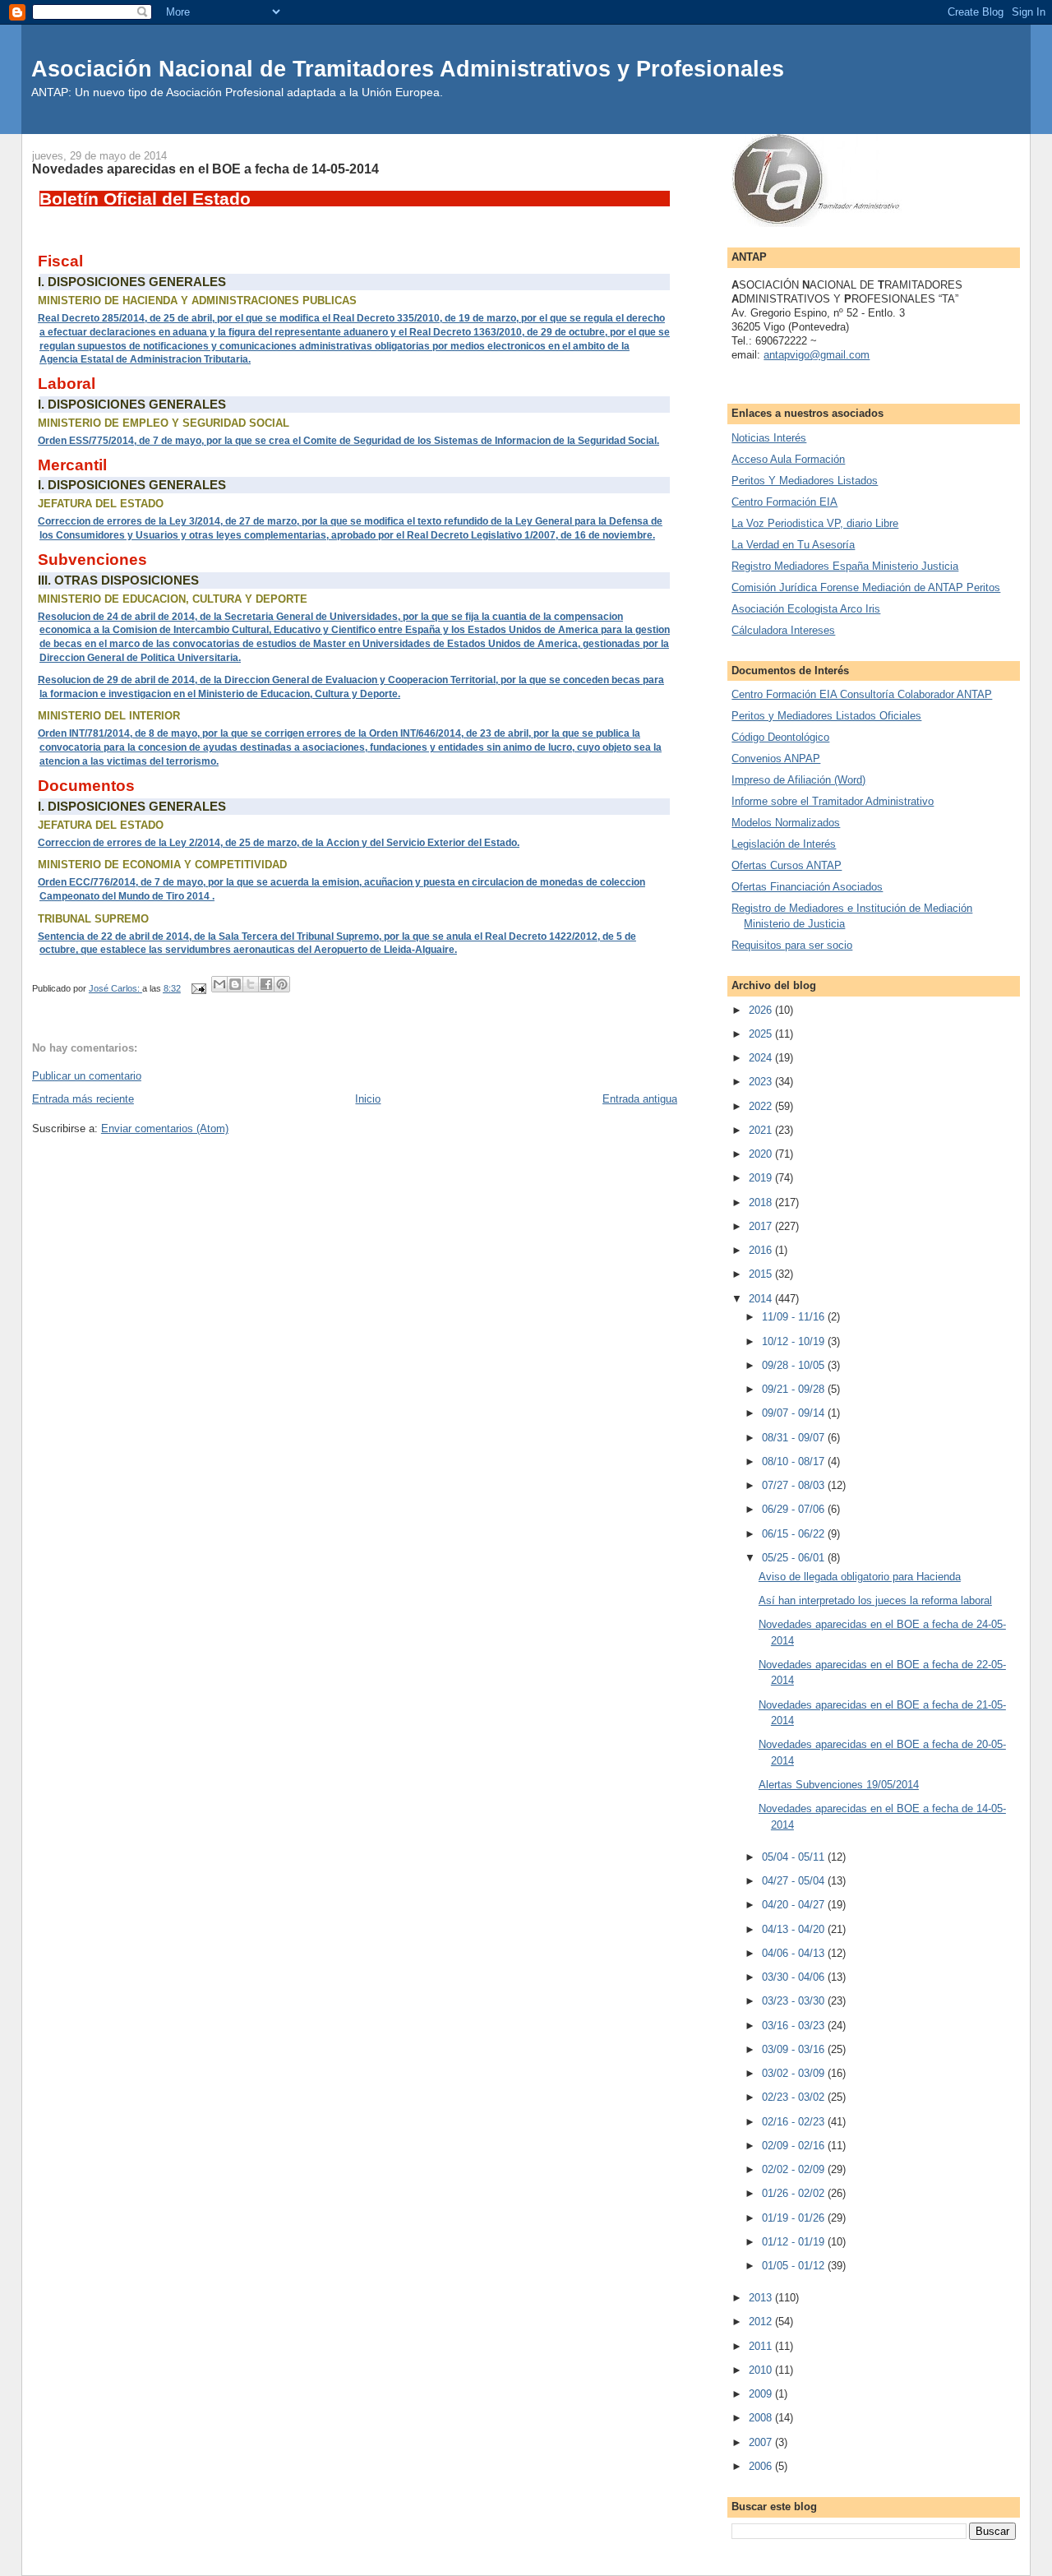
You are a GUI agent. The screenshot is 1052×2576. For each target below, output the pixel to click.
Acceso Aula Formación (788, 459)
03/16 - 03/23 (795, 2026)
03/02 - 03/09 (795, 2073)
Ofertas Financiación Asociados (807, 887)
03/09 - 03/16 (795, 2049)
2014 (762, 1299)
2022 (762, 1106)
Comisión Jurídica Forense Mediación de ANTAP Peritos (866, 587)
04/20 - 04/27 (795, 1905)
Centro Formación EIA (784, 502)
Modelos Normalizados (786, 823)
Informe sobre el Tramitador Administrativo (833, 801)
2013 (762, 2298)
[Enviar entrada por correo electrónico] (198, 988)
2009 (762, 2394)
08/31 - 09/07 (795, 1438)
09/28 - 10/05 (795, 1365)
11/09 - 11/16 (795, 1317)
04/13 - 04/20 (795, 1929)
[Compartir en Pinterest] (282, 984)
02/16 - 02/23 (795, 2122)
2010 (762, 2370)
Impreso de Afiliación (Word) (798, 780)
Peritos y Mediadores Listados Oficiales (826, 716)
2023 (762, 1082)
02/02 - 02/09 (795, 2169)
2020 (762, 1154)
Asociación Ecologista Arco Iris (806, 609)
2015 (762, 1274)
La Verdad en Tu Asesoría (793, 545)
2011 (762, 2346)
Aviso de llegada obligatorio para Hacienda (860, 1577)
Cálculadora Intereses (783, 630)
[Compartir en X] (251, 984)
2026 (762, 1010)
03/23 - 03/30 (795, 2001)
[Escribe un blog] (235, 984)
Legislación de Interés (784, 844)
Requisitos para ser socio (792, 945)
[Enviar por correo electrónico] (219, 984)
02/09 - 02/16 (795, 2146)
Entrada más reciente (83, 1099)
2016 (762, 1250)
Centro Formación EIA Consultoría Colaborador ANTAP (862, 694)
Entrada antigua (640, 1099)
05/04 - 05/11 (795, 1857)
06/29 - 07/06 (795, 1509)
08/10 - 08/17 (795, 1461)
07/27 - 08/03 (795, 1485)
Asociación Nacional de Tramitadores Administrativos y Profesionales (408, 69)
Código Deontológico (780, 737)
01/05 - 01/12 (795, 2266)
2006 (762, 2466)
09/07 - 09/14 (795, 1413)
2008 (762, 2418)
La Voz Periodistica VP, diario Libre (815, 523)
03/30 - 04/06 (795, 1977)
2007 (762, 2442)
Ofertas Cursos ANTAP (787, 865)
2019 (762, 1178)
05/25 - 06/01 (795, 1558)
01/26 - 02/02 (795, 2193)
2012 (762, 2322)
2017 (762, 1226)
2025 (762, 1034)
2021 (762, 1130)
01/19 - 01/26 (795, 2218)
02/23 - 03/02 (795, 2097)
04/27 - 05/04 (795, 1881)
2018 (762, 1202)
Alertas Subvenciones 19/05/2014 (839, 1785)
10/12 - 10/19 (795, 1341)
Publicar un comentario (87, 1076)
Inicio (368, 1099)
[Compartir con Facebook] (266, 984)
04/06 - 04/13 (795, 1953)
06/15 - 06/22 (795, 1534)
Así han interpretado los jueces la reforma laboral (875, 1600)
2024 (762, 1058)
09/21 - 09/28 (795, 1389)
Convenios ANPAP (776, 758)
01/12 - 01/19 (795, 2242)
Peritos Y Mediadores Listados (805, 481)
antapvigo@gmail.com (817, 355)
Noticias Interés (769, 438)
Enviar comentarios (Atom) (165, 1128)
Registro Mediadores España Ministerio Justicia (845, 566)
